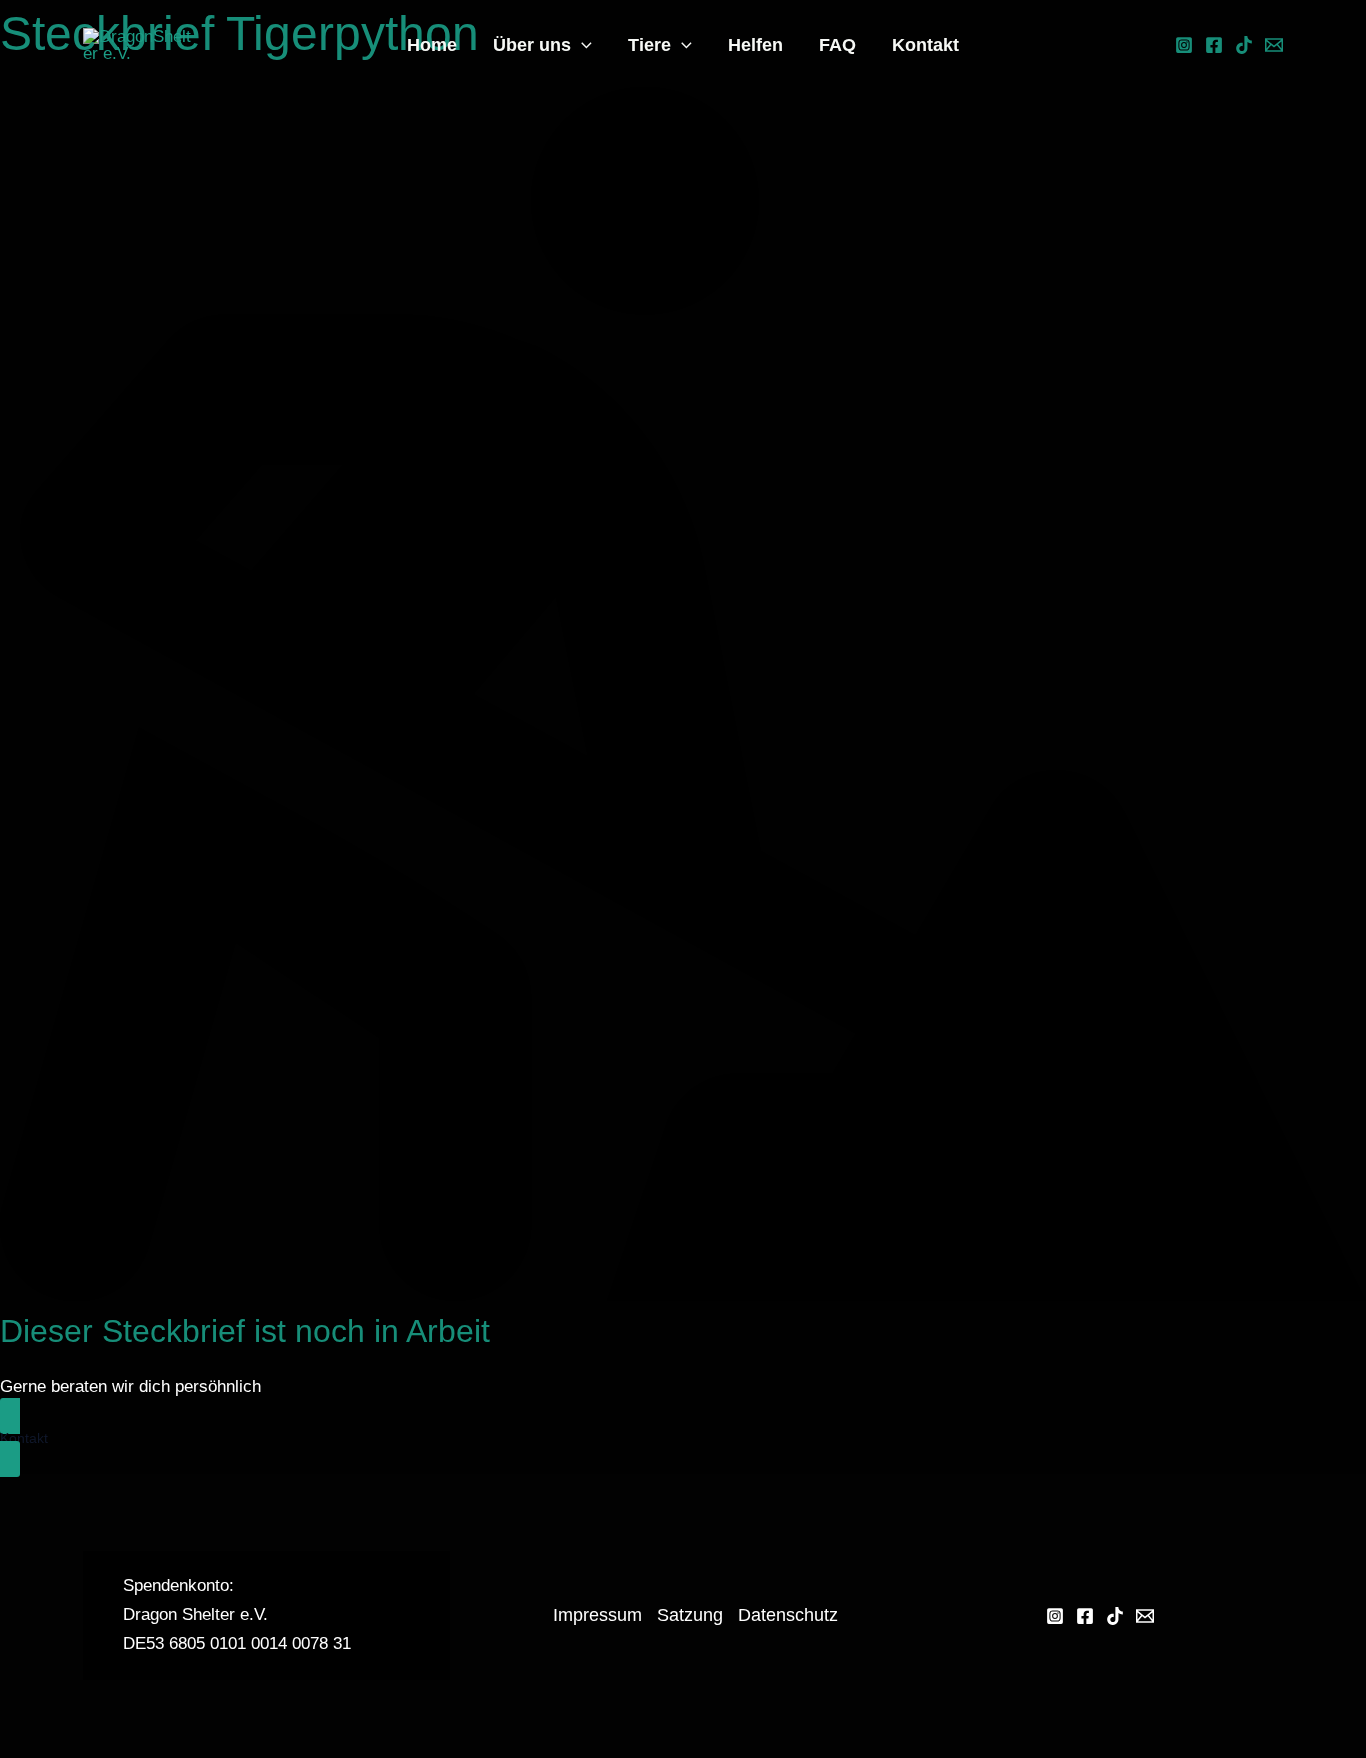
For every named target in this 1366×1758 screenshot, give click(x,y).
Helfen (755, 45)
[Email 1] (1274, 45)
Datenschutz (788, 1615)
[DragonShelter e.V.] (138, 43)
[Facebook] (1214, 45)
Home (432, 45)
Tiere (649, 45)
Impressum (597, 1615)
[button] (581, 45)
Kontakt (925, 45)
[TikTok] (1244, 45)
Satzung (690, 1615)
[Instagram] (1184, 45)
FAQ (837, 45)
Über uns (532, 45)
